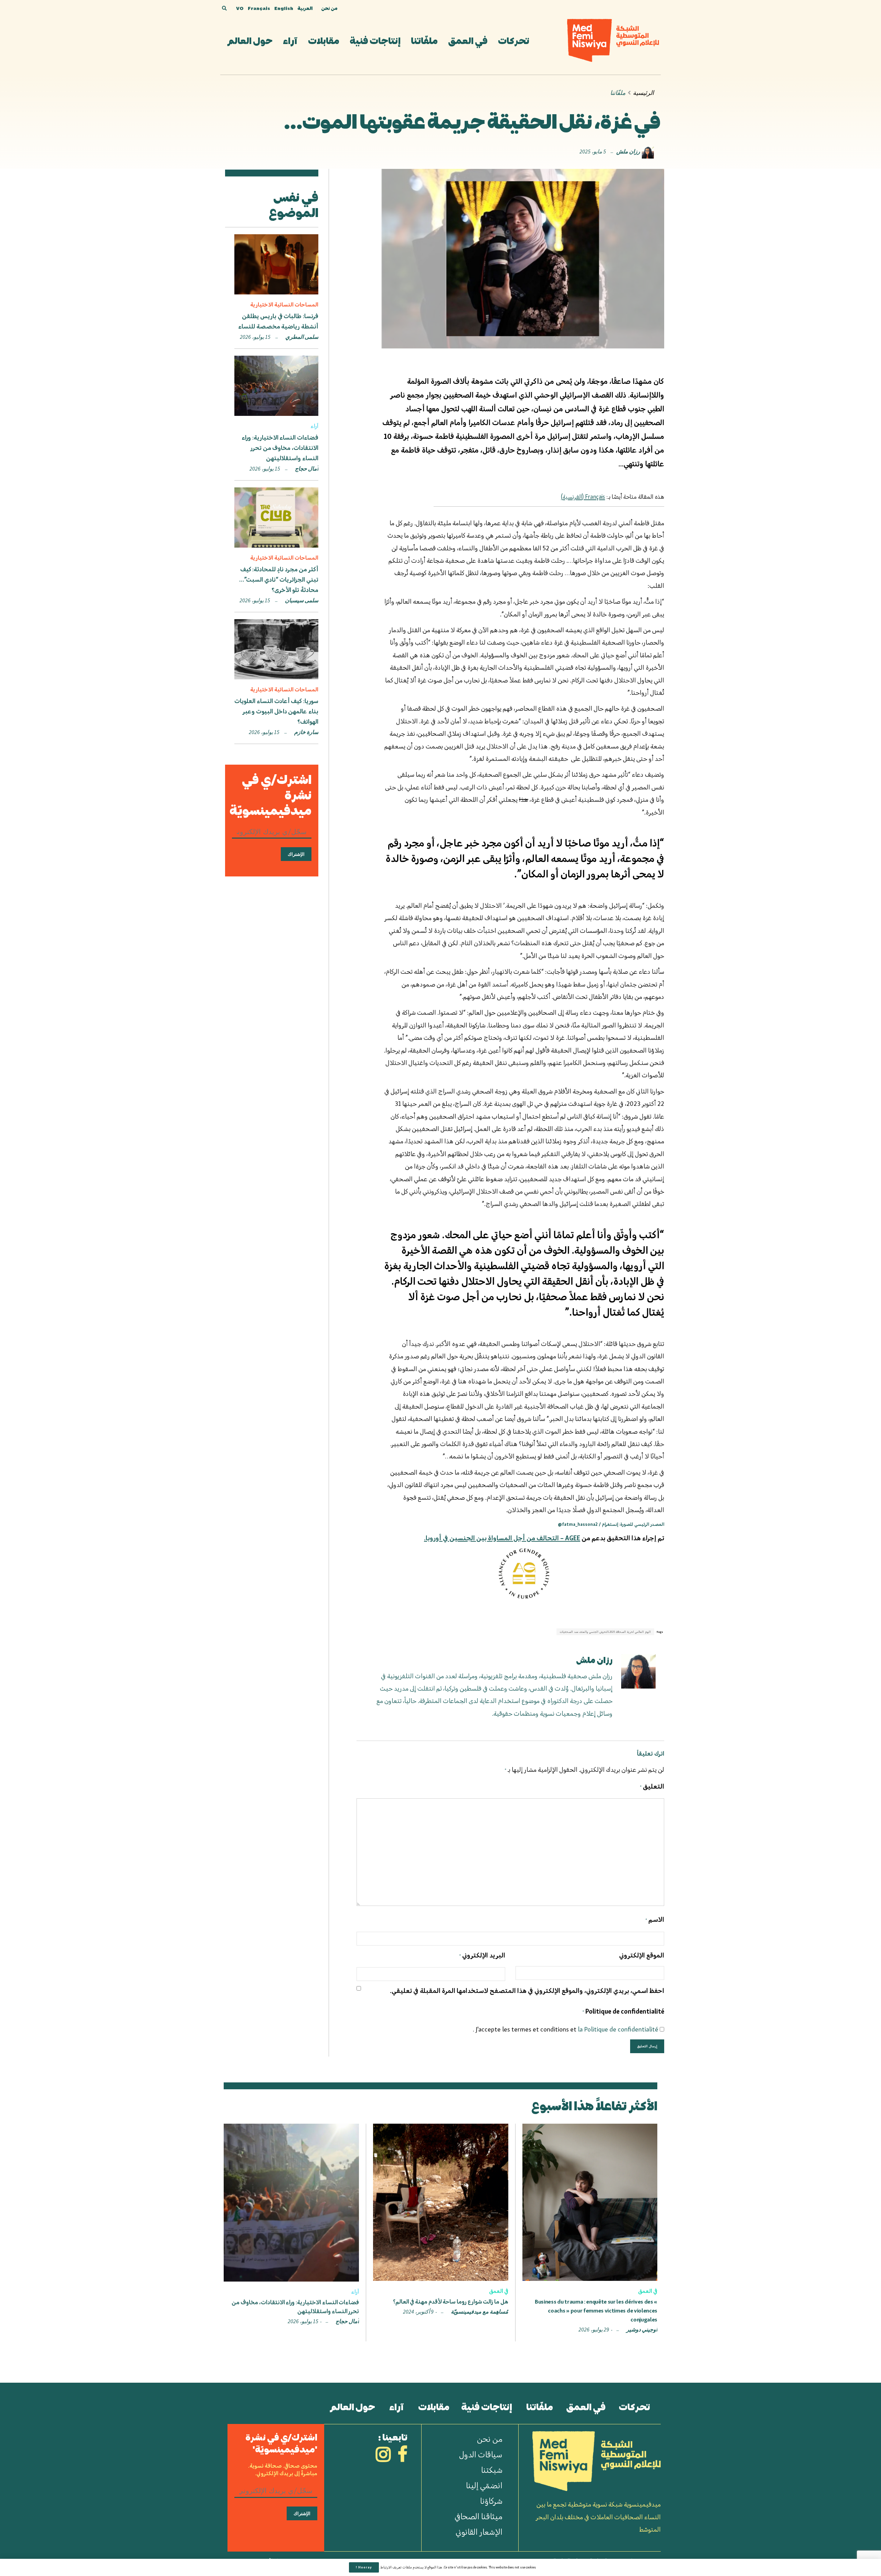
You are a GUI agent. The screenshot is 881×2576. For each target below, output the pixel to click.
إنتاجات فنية (375, 40)
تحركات (514, 40)
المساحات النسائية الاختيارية (284, 304)
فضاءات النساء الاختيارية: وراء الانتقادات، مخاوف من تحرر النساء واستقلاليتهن (280, 448)
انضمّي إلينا (484, 2485)
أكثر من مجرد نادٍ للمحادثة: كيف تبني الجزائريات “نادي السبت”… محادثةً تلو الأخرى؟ (279, 580)
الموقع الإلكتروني (642, 1955)
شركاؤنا (491, 2501)
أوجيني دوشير (642, 2330)
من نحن (329, 8)
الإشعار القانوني (479, 2532)
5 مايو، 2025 (593, 152)
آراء (290, 40)
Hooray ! (364, 2567)
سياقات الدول (481, 2454)
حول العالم (250, 40)
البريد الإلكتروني (482, 1955)
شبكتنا (492, 2470)
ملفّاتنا (424, 40)
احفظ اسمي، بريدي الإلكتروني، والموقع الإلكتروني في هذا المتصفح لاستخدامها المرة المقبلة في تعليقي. (527, 1991)
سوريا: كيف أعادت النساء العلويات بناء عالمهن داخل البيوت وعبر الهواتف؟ (276, 711)
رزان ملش (628, 152)
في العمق (468, 40)
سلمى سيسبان (302, 601)
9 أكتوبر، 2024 (419, 2312)
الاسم (655, 1919)
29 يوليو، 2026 (594, 2330)
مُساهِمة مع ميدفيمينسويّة (480, 2312)
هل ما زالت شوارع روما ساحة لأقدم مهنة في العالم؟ (451, 2302)
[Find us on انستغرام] (383, 2456)
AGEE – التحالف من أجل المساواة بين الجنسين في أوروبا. (502, 1538)
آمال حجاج (307, 469)
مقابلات (324, 40)
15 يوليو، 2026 (256, 337)
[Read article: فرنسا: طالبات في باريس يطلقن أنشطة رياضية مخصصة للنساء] (276, 264)
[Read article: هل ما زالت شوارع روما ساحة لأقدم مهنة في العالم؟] (440, 2202)
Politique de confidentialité (623, 2011)
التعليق (652, 1786)
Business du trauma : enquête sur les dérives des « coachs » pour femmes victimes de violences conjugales (596, 2311)
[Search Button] (224, 9)
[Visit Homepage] (613, 40)
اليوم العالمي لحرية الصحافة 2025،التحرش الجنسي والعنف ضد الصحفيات (605, 1632)
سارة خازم (306, 732)
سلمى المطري (302, 337)
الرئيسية (643, 93)
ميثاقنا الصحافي (479, 2516)
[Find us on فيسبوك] (402, 2456)
